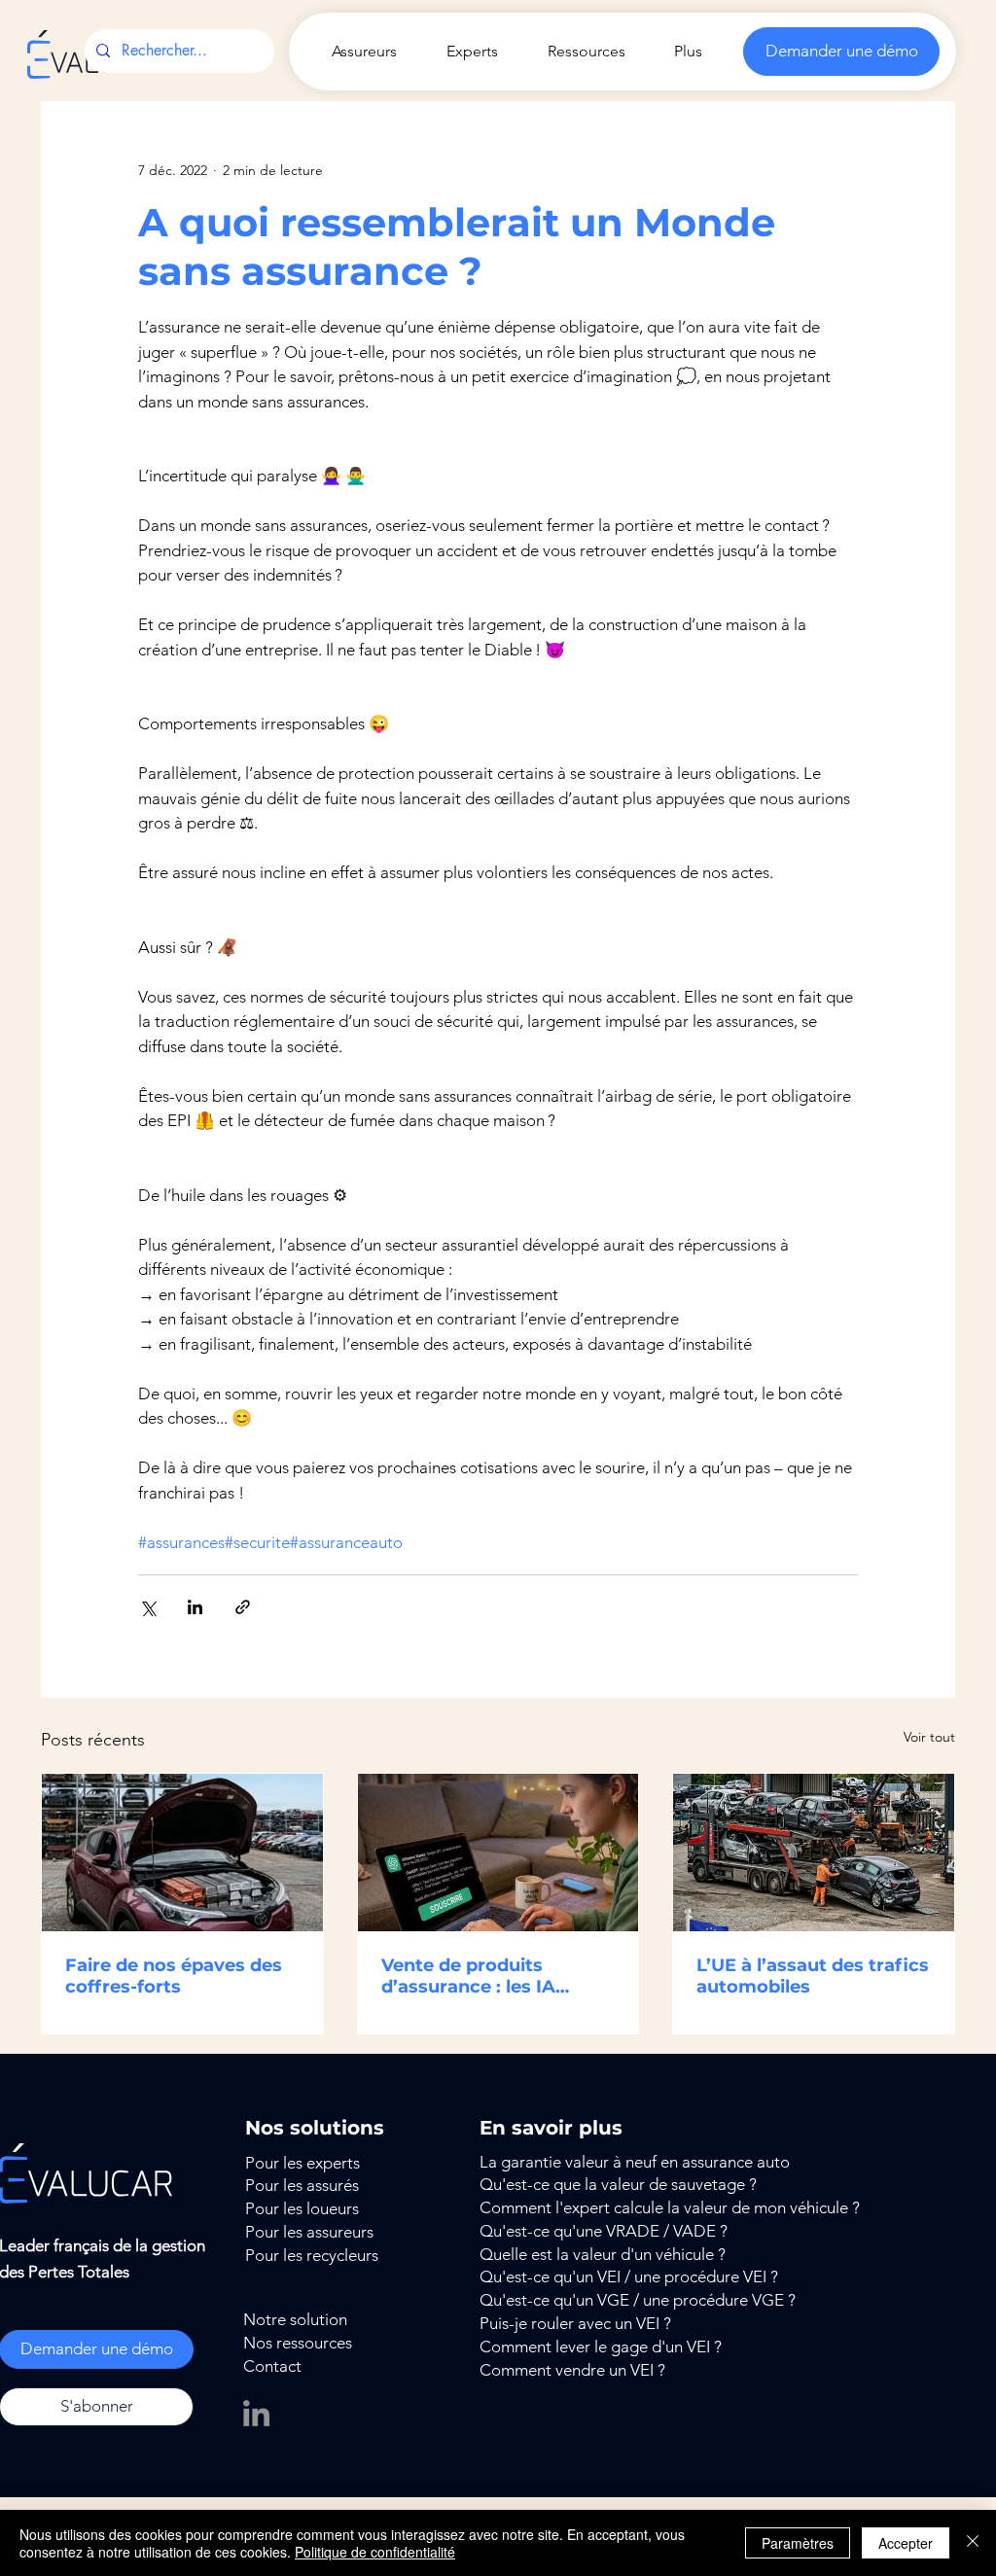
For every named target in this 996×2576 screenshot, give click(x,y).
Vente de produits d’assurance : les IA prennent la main (468, 1976)
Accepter (906, 2543)
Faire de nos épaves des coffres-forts (174, 1976)
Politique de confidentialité (375, 2552)
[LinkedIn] (256, 2413)
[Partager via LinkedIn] (195, 1607)
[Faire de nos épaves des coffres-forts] (182, 1853)
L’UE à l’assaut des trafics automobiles (813, 1976)
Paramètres (798, 2543)
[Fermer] (973, 2543)
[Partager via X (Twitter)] (147, 1607)
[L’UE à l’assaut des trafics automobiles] (814, 1853)
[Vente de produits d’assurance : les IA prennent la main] (498, 1853)
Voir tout (929, 1737)
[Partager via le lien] (243, 1607)
